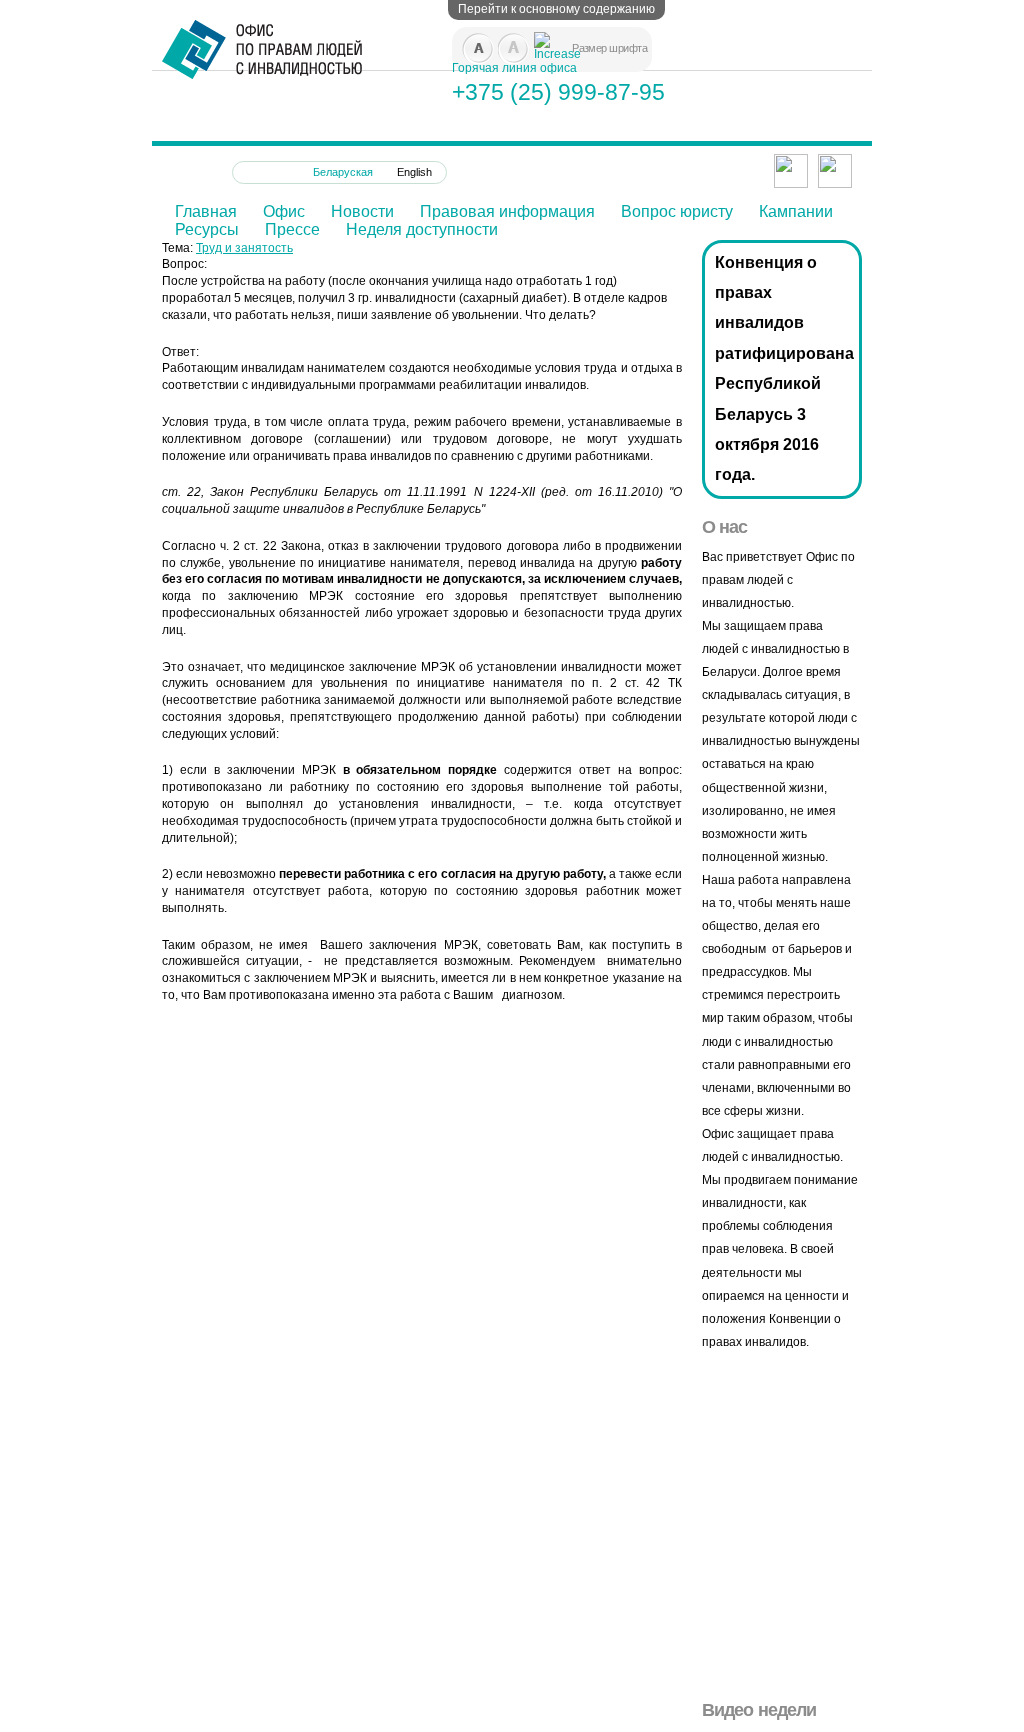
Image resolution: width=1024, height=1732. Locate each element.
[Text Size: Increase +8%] (542, 40)
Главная (206, 211)
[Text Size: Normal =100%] (506, 40)
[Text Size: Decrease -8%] (470, 40)
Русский (268, 172)
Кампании (796, 211)
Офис (284, 211)
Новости (362, 211)
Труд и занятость (244, 248)
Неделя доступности (422, 229)
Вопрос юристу (677, 211)
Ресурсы (207, 229)
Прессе (292, 229)
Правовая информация (507, 211)
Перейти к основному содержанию (556, 9)
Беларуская (343, 172)
